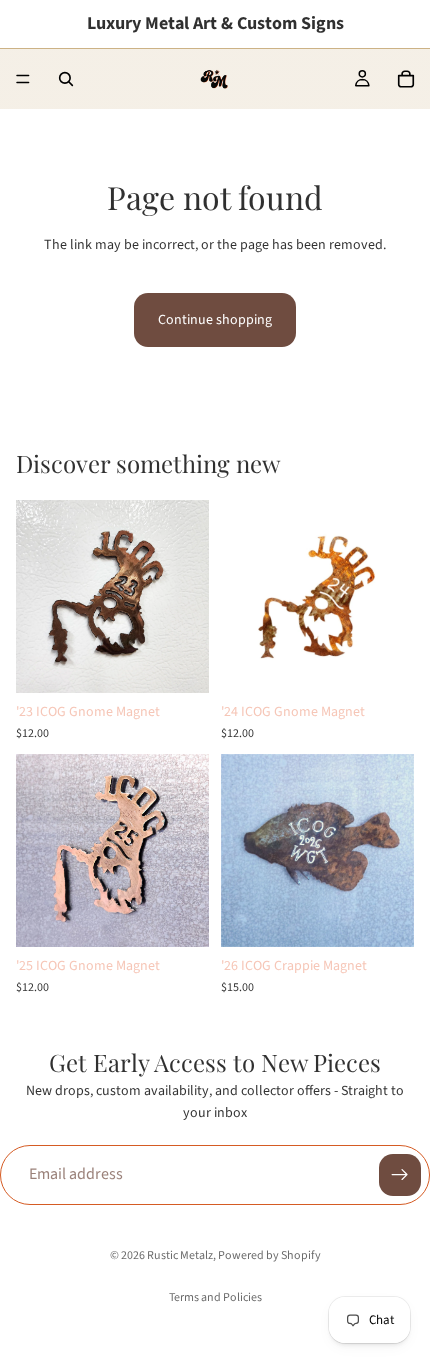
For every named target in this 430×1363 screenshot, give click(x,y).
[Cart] (406, 79)
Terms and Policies (215, 1297)
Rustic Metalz (180, 1255)
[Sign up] (400, 1175)
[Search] (66, 79)
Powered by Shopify (269, 1255)
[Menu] (23, 79)
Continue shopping (215, 320)
